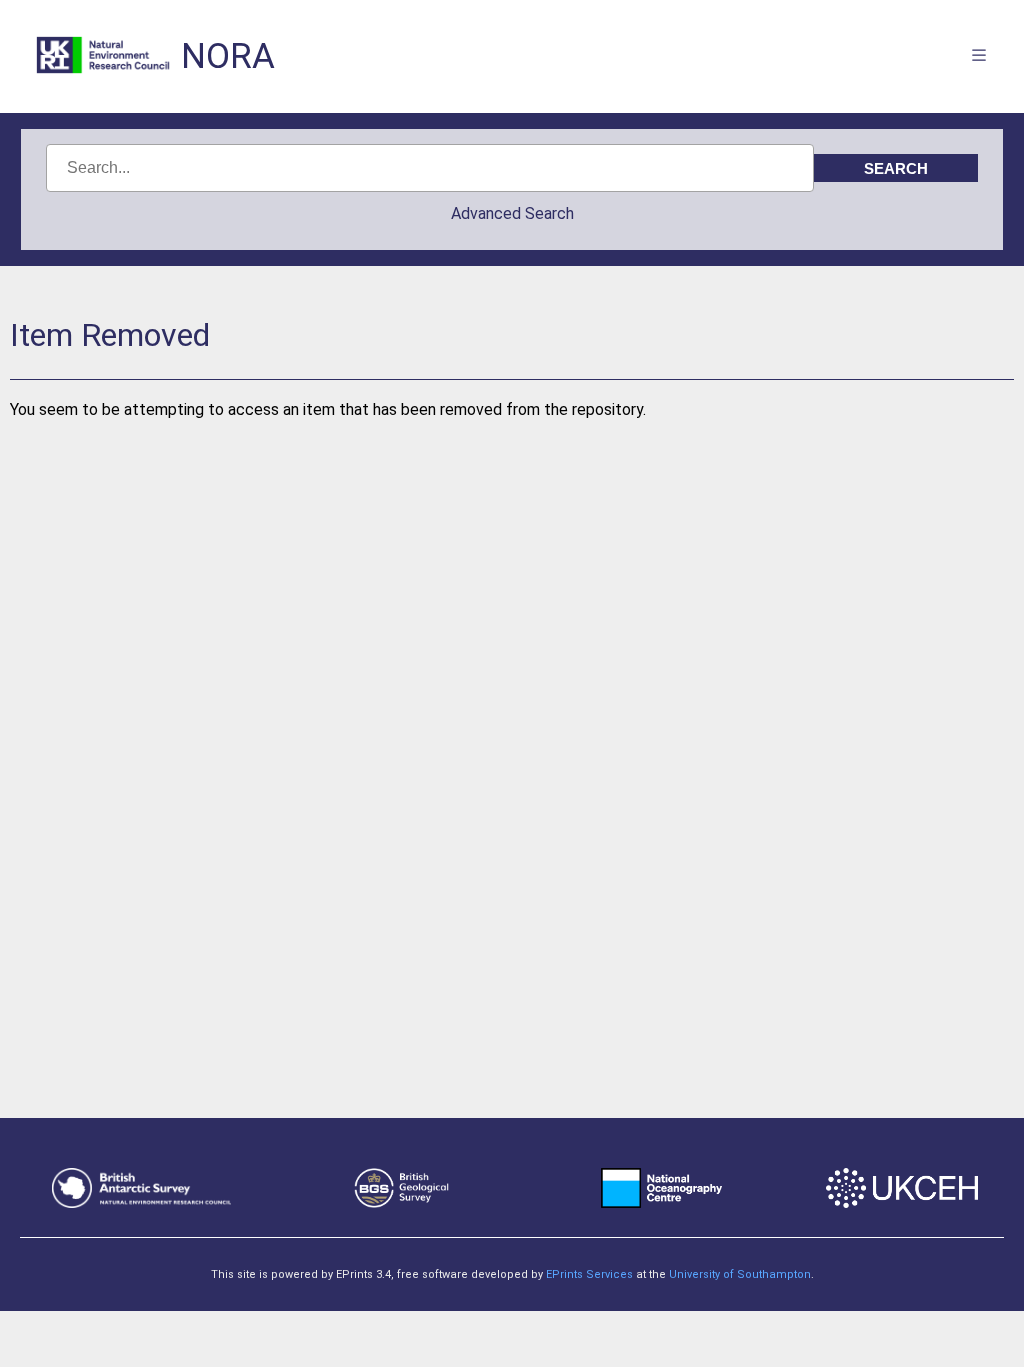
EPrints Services (589, 1274)
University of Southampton (740, 1274)
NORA (228, 56)
